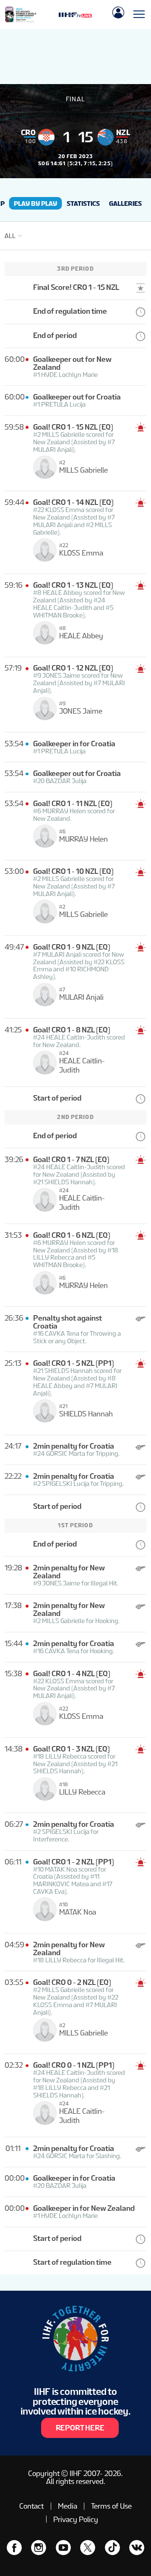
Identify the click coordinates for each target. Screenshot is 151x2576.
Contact (31, 2506)
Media (68, 2506)
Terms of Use (111, 2506)
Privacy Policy (76, 2519)
